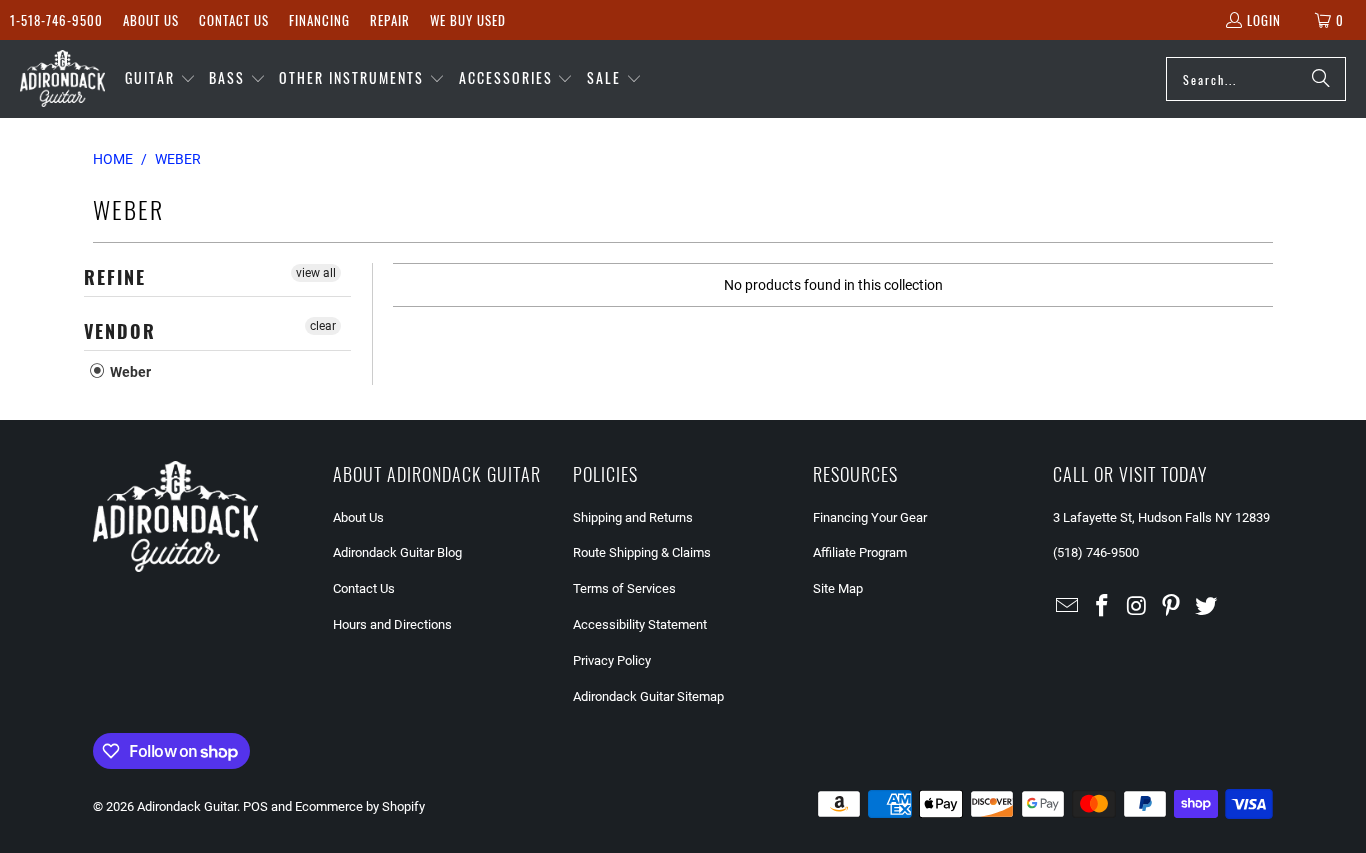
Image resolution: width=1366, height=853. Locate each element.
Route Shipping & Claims (642, 552)
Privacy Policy (612, 660)
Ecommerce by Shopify (360, 806)
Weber (129, 372)
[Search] (1321, 79)
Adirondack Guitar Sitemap (648, 696)
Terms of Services (624, 588)
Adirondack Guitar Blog (397, 552)
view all (316, 273)
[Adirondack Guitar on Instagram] (1137, 607)
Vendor (120, 331)
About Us (151, 20)
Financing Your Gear (870, 517)
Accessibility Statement (640, 624)
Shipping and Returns (633, 517)
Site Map (838, 588)
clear (323, 326)
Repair (390, 20)
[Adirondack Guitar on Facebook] (1103, 607)
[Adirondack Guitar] (62, 79)
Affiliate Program (860, 552)
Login (1264, 20)
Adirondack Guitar (187, 806)
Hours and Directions (392, 624)
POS (255, 806)
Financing (319, 20)
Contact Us (234, 20)
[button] (160, 79)
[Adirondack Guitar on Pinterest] (1172, 607)
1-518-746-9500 (56, 20)
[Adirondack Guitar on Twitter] (1207, 607)
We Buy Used (468, 20)
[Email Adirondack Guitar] (1068, 607)
